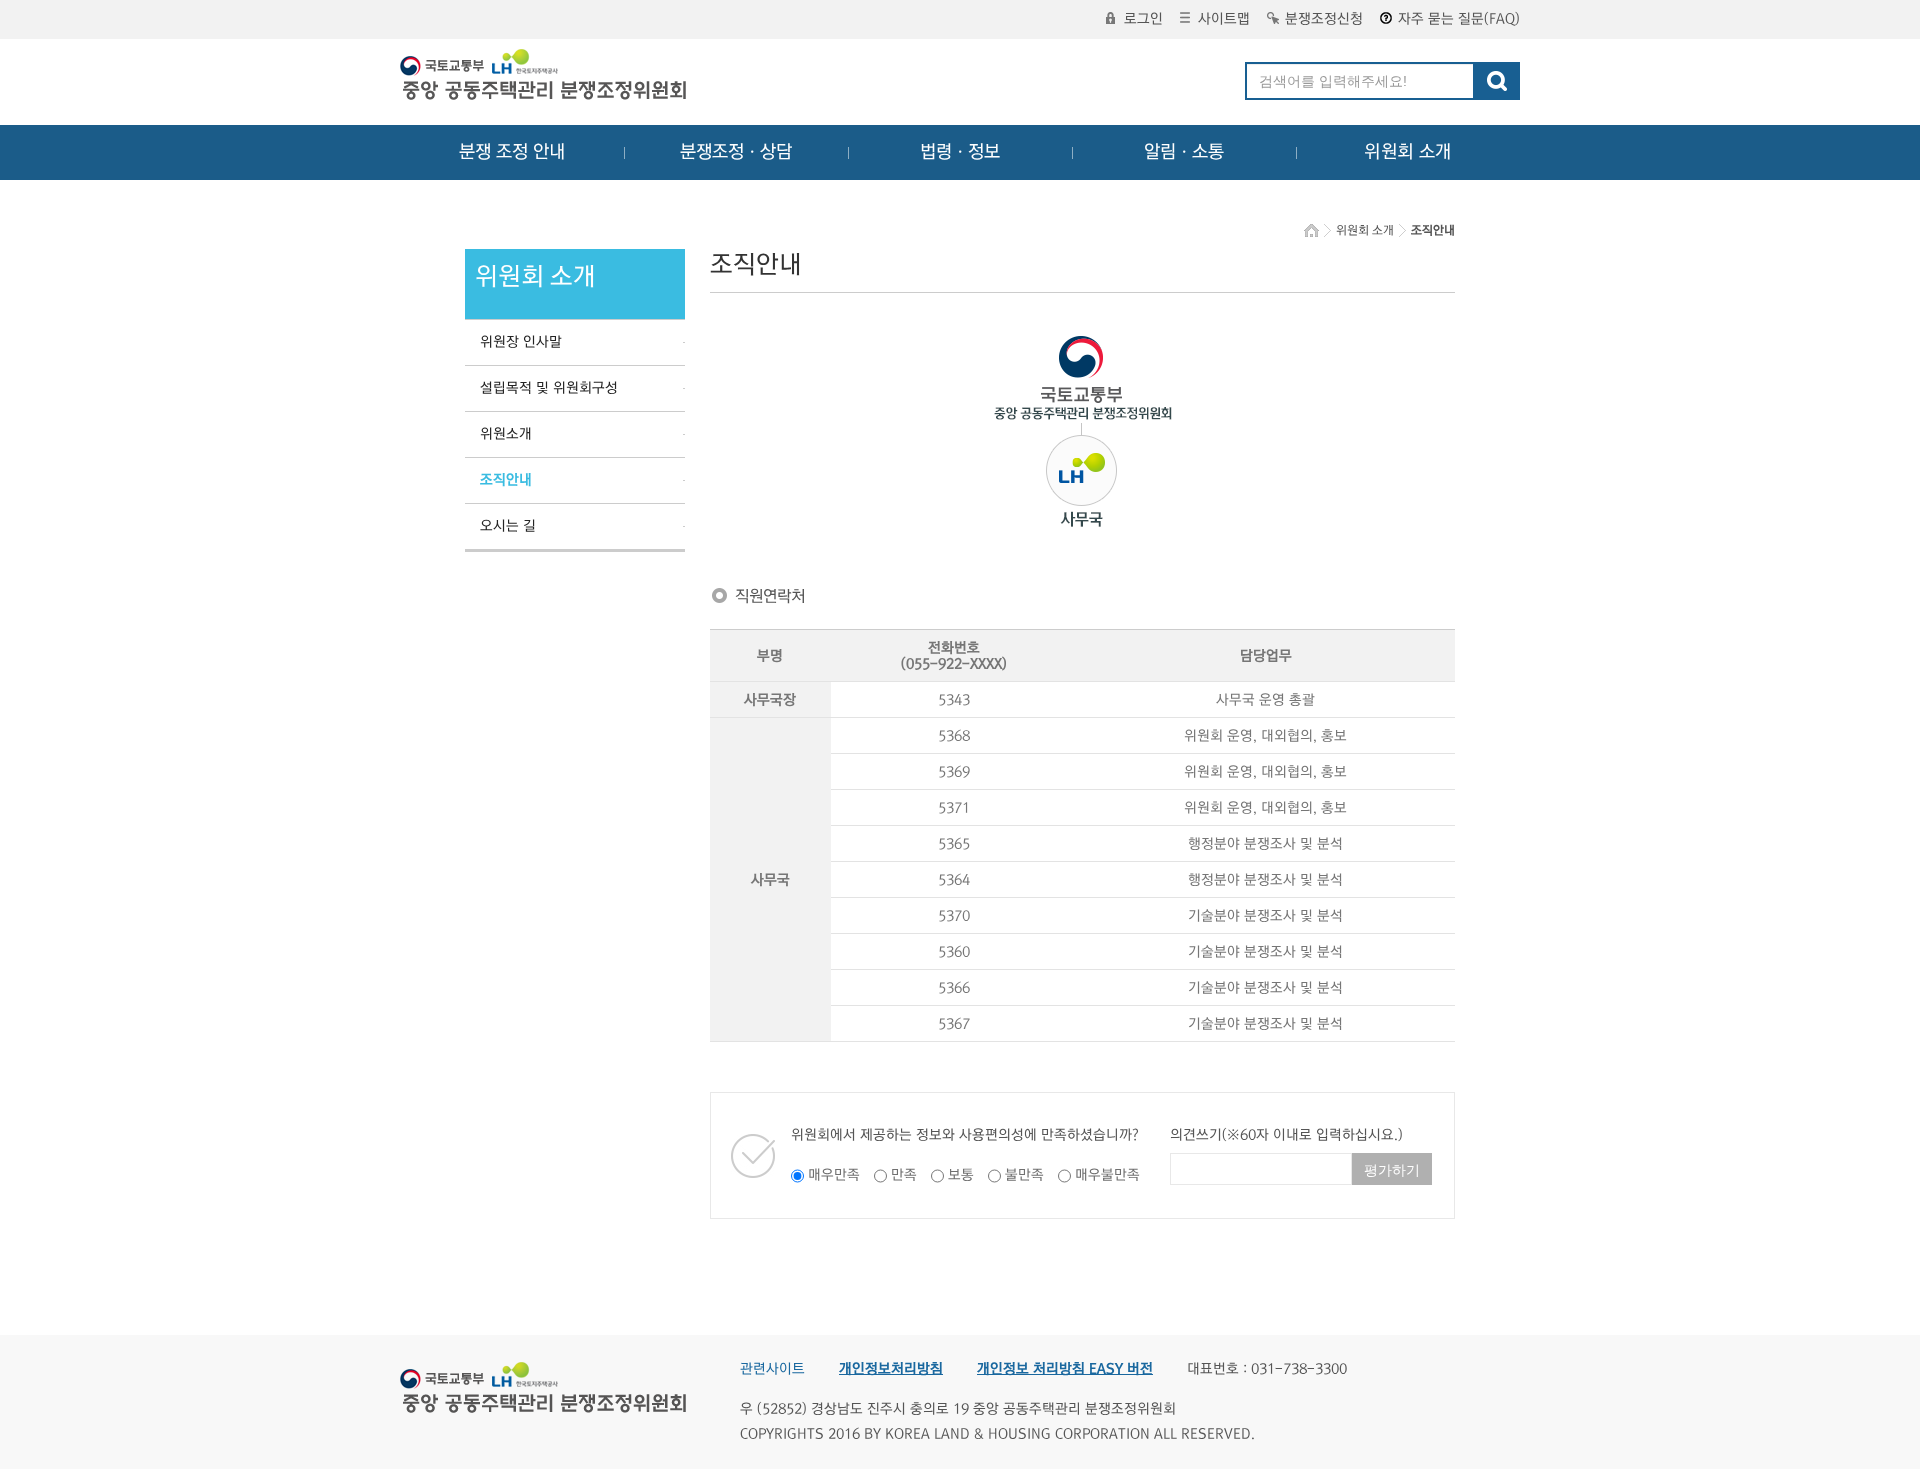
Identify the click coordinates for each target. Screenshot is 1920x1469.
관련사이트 (772, 1369)
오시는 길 (508, 526)
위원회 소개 (1407, 152)
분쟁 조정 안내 (512, 152)
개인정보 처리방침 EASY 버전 (1065, 1369)
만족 (904, 1175)
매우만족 (834, 1175)
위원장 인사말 (521, 342)
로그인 (1143, 19)
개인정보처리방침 (891, 1369)
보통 (961, 1175)
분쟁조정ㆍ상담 (736, 152)
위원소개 (506, 434)
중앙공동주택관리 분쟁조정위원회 (545, 77)
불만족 (1024, 1175)
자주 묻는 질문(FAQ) (1459, 19)
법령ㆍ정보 (960, 152)
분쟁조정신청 (1324, 19)
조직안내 (506, 480)
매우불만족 (1107, 1175)
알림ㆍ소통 (1184, 152)
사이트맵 (1224, 19)
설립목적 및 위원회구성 (549, 388)
